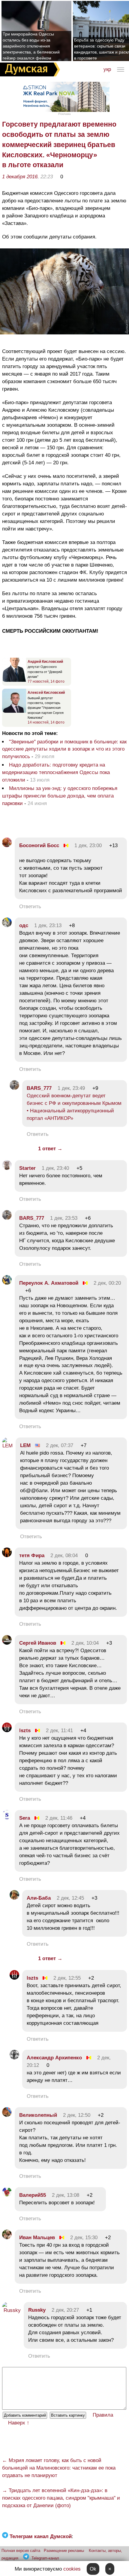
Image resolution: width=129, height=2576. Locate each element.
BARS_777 (39, 1088)
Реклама (64, 114)
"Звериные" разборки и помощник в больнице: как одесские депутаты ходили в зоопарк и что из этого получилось (64, 749)
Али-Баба (39, 1898)
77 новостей (38, 681)
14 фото (57, 681)
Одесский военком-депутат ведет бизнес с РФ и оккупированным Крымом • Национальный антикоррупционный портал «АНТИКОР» (74, 1107)
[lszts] (7, 1731)
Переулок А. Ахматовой (49, 1283)
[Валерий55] (7, 2195)
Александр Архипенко (54, 2058)
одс (24, 925)
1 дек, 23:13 (48, 925)
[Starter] (7, 1168)
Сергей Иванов (38, 1643)
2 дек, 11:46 (59, 1818)
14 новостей (38, 722)
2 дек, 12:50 (77, 2115)
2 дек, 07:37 (60, 1445)
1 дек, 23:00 (88, 845)
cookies (72, 2569)
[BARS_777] (14, 1088)
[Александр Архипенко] (14, 2058)
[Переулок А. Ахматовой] (7, 1283)
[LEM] (7, 1446)
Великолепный (38, 2115)
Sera (25, 1818)
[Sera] (7, 1818)
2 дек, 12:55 (67, 1978)
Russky (37, 2310)
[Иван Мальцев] (7, 2238)
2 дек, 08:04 (64, 1555)
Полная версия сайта (21, 2551)
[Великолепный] (7, 2115)
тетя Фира (32, 1555)
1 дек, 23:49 (71, 1088)
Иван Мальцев (37, 2238)
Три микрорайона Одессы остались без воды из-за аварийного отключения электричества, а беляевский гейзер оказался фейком (31, 46)
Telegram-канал (45, 2558)
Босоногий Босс (39, 845)
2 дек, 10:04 (85, 1643)
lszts (25, 1731)
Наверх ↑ (19, 2423)
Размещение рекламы (64, 2551)
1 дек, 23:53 (64, 1218)
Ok (93, 2569)
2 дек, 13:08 (66, 2195)
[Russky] (11, 2310)
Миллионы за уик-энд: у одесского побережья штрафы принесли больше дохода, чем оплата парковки (60, 796)
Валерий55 (33, 2195)
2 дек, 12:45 (70, 1898)
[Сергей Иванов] (7, 1643)
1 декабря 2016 (20, 177)
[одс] (7, 925)
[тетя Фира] (7, 1555)
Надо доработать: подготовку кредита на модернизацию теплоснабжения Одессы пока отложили (56, 772)
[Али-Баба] (14, 1898)
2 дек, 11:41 (59, 1731)
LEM (25, 1445)
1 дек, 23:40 (55, 1168)
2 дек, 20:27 (65, 2310)
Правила (103, 2415)
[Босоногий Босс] (7, 845)
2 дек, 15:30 (84, 2238)
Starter (27, 1168)
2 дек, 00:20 (107, 1283)
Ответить (30, 907)
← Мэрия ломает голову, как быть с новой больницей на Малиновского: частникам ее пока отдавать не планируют (59, 2468)
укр (107, 69)
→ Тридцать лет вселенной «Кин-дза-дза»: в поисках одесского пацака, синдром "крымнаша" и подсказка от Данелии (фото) (61, 2498)
